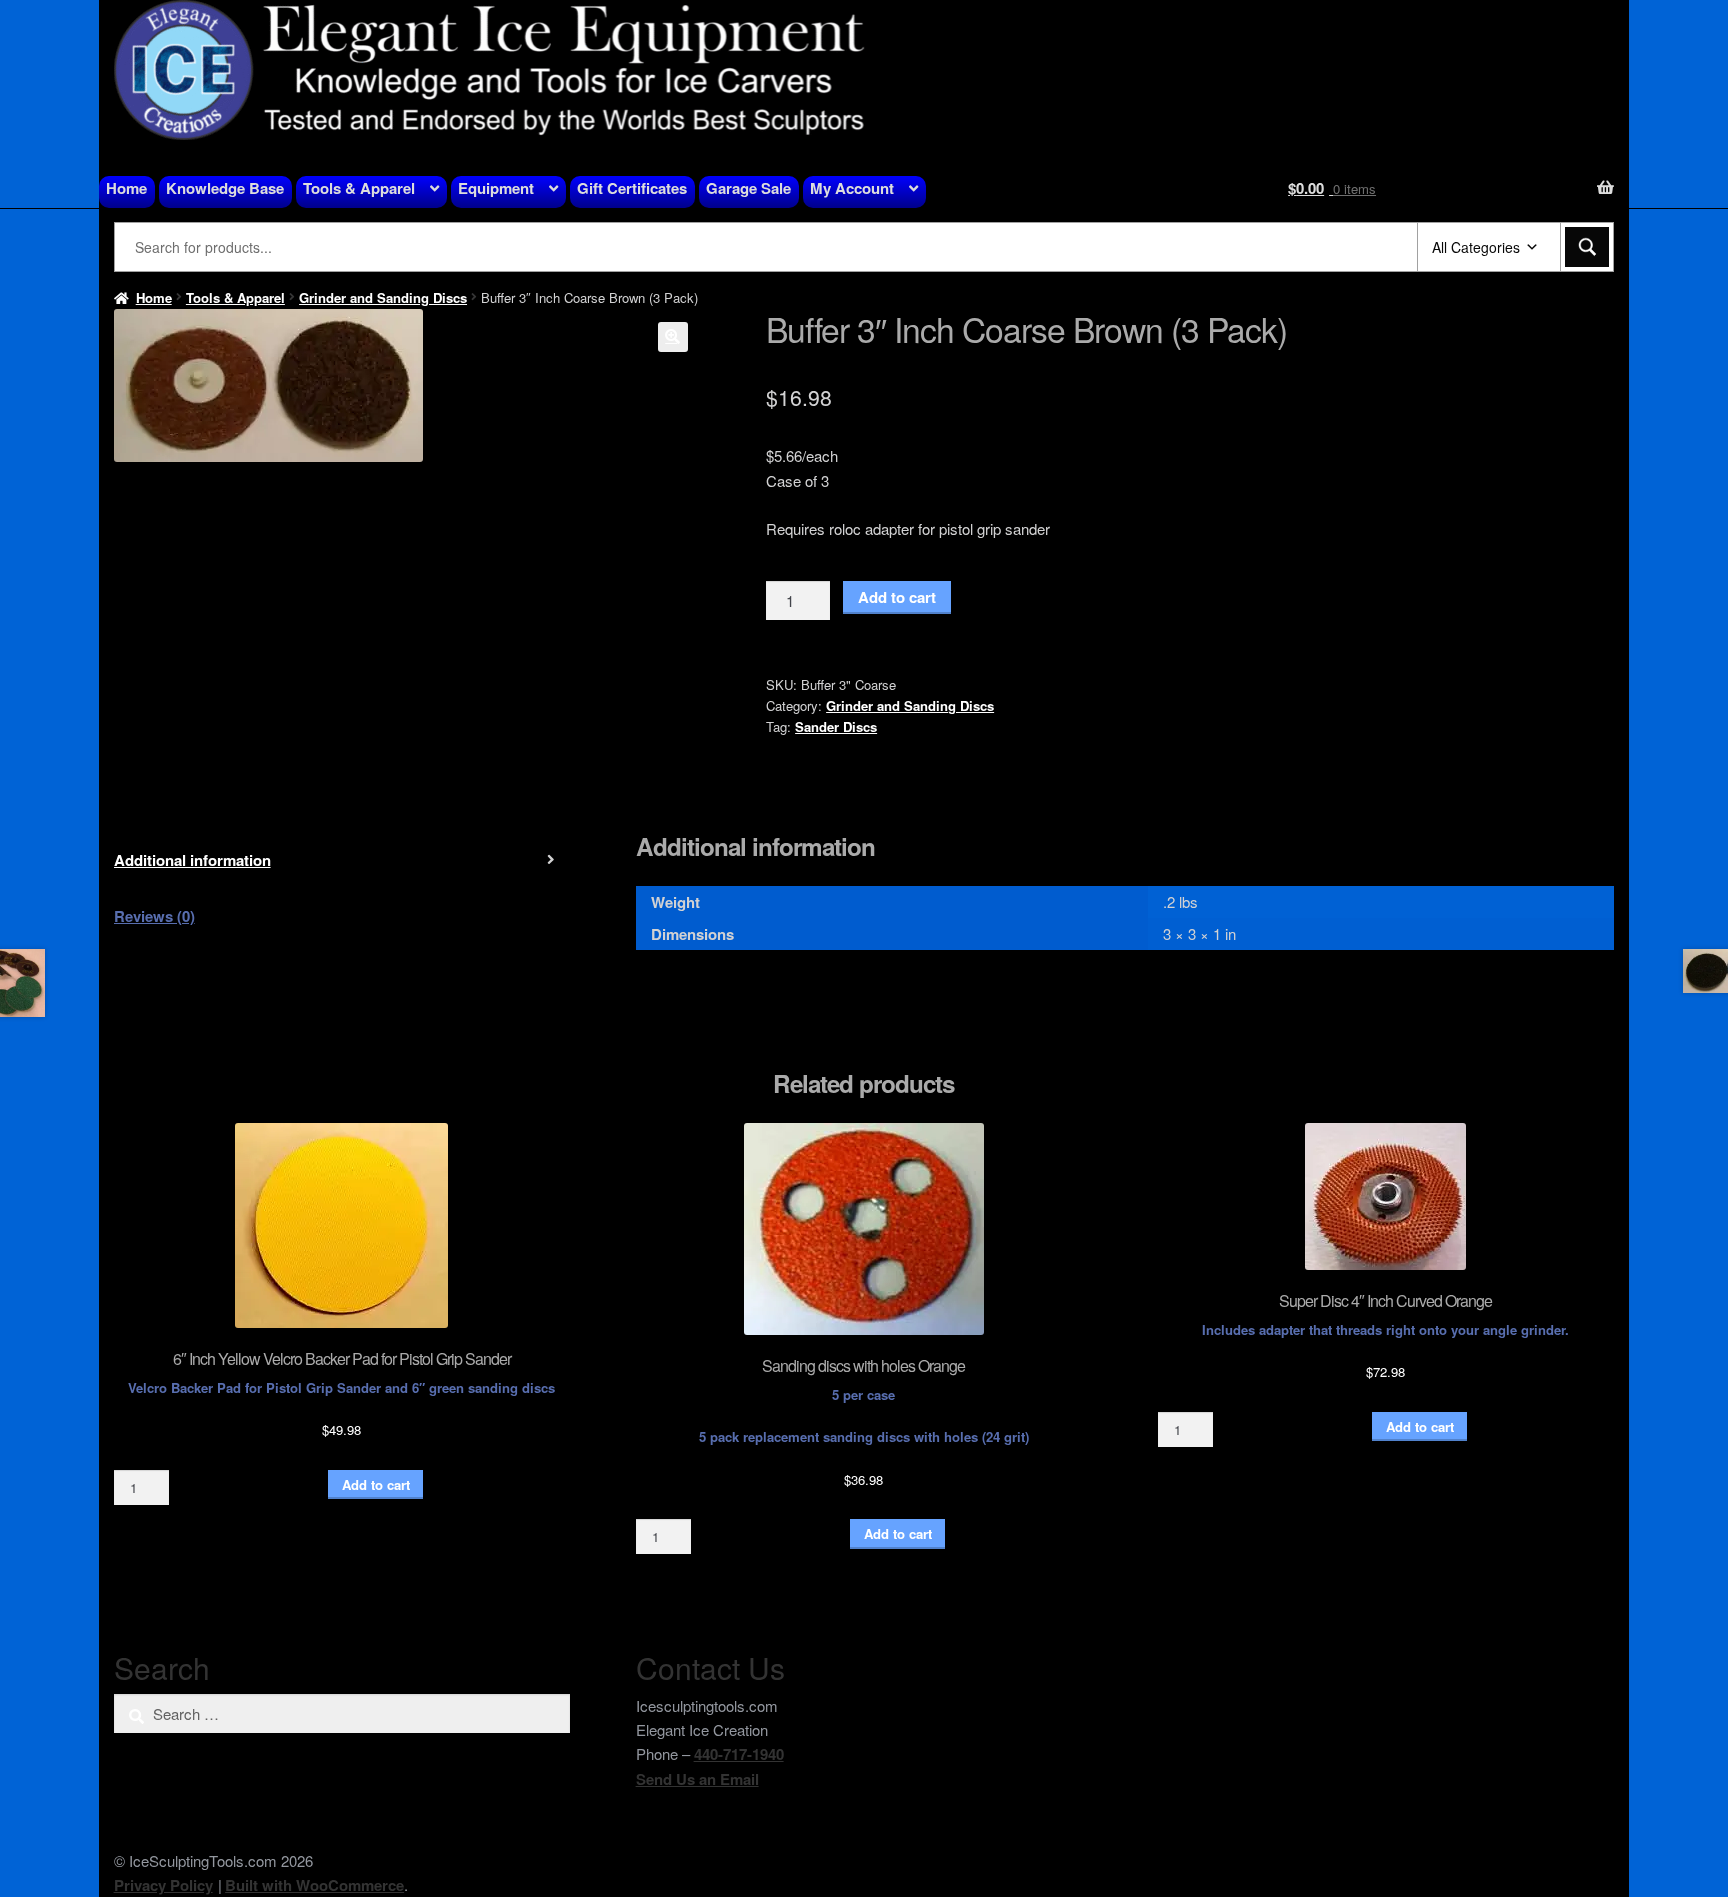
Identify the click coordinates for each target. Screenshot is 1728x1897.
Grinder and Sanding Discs (383, 297)
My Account (852, 188)
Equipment (496, 188)
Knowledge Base (225, 188)
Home (126, 188)
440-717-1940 (739, 1754)
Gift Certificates (632, 188)
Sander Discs (836, 726)
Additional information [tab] (192, 860)
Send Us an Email (697, 1779)
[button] (673, 337)
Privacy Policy (163, 1885)
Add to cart (897, 597)
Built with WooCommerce (314, 1885)
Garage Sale (748, 188)
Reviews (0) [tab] (154, 916)
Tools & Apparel (359, 188)
